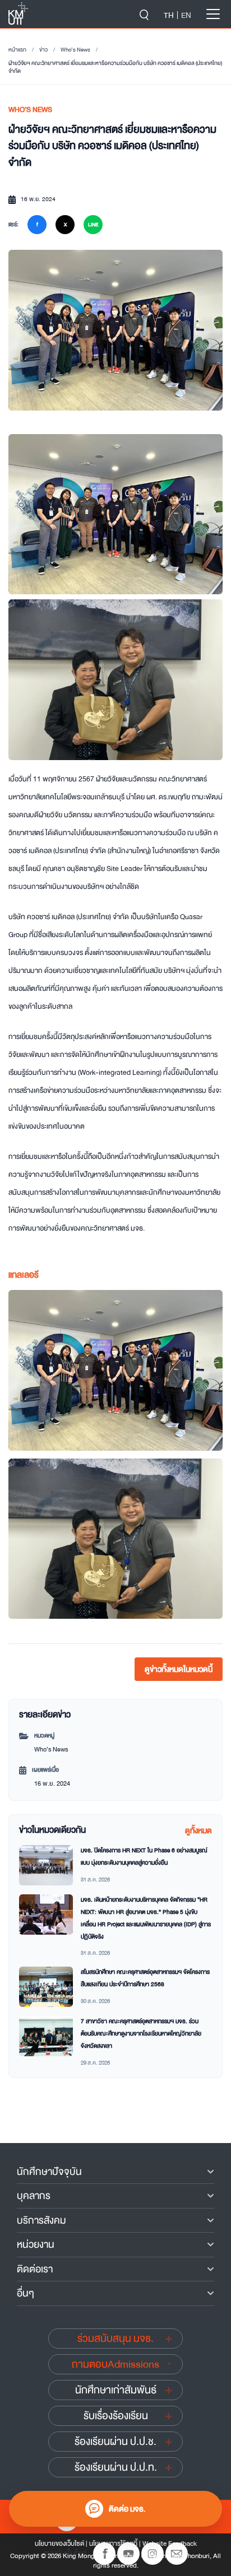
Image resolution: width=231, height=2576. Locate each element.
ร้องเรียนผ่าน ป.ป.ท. (116, 2467)
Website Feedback (170, 2544)
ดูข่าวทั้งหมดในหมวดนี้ (179, 1669)
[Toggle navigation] (213, 14)
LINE (93, 225)
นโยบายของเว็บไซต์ (59, 2544)
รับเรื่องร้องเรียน (116, 2416)
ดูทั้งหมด (198, 1830)
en (186, 15)
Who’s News (75, 50)
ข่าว (43, 50)
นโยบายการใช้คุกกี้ (113, 2544)
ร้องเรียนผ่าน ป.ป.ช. (115, 2442)
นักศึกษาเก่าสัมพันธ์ (116, 2390)
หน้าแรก (17, 50)
